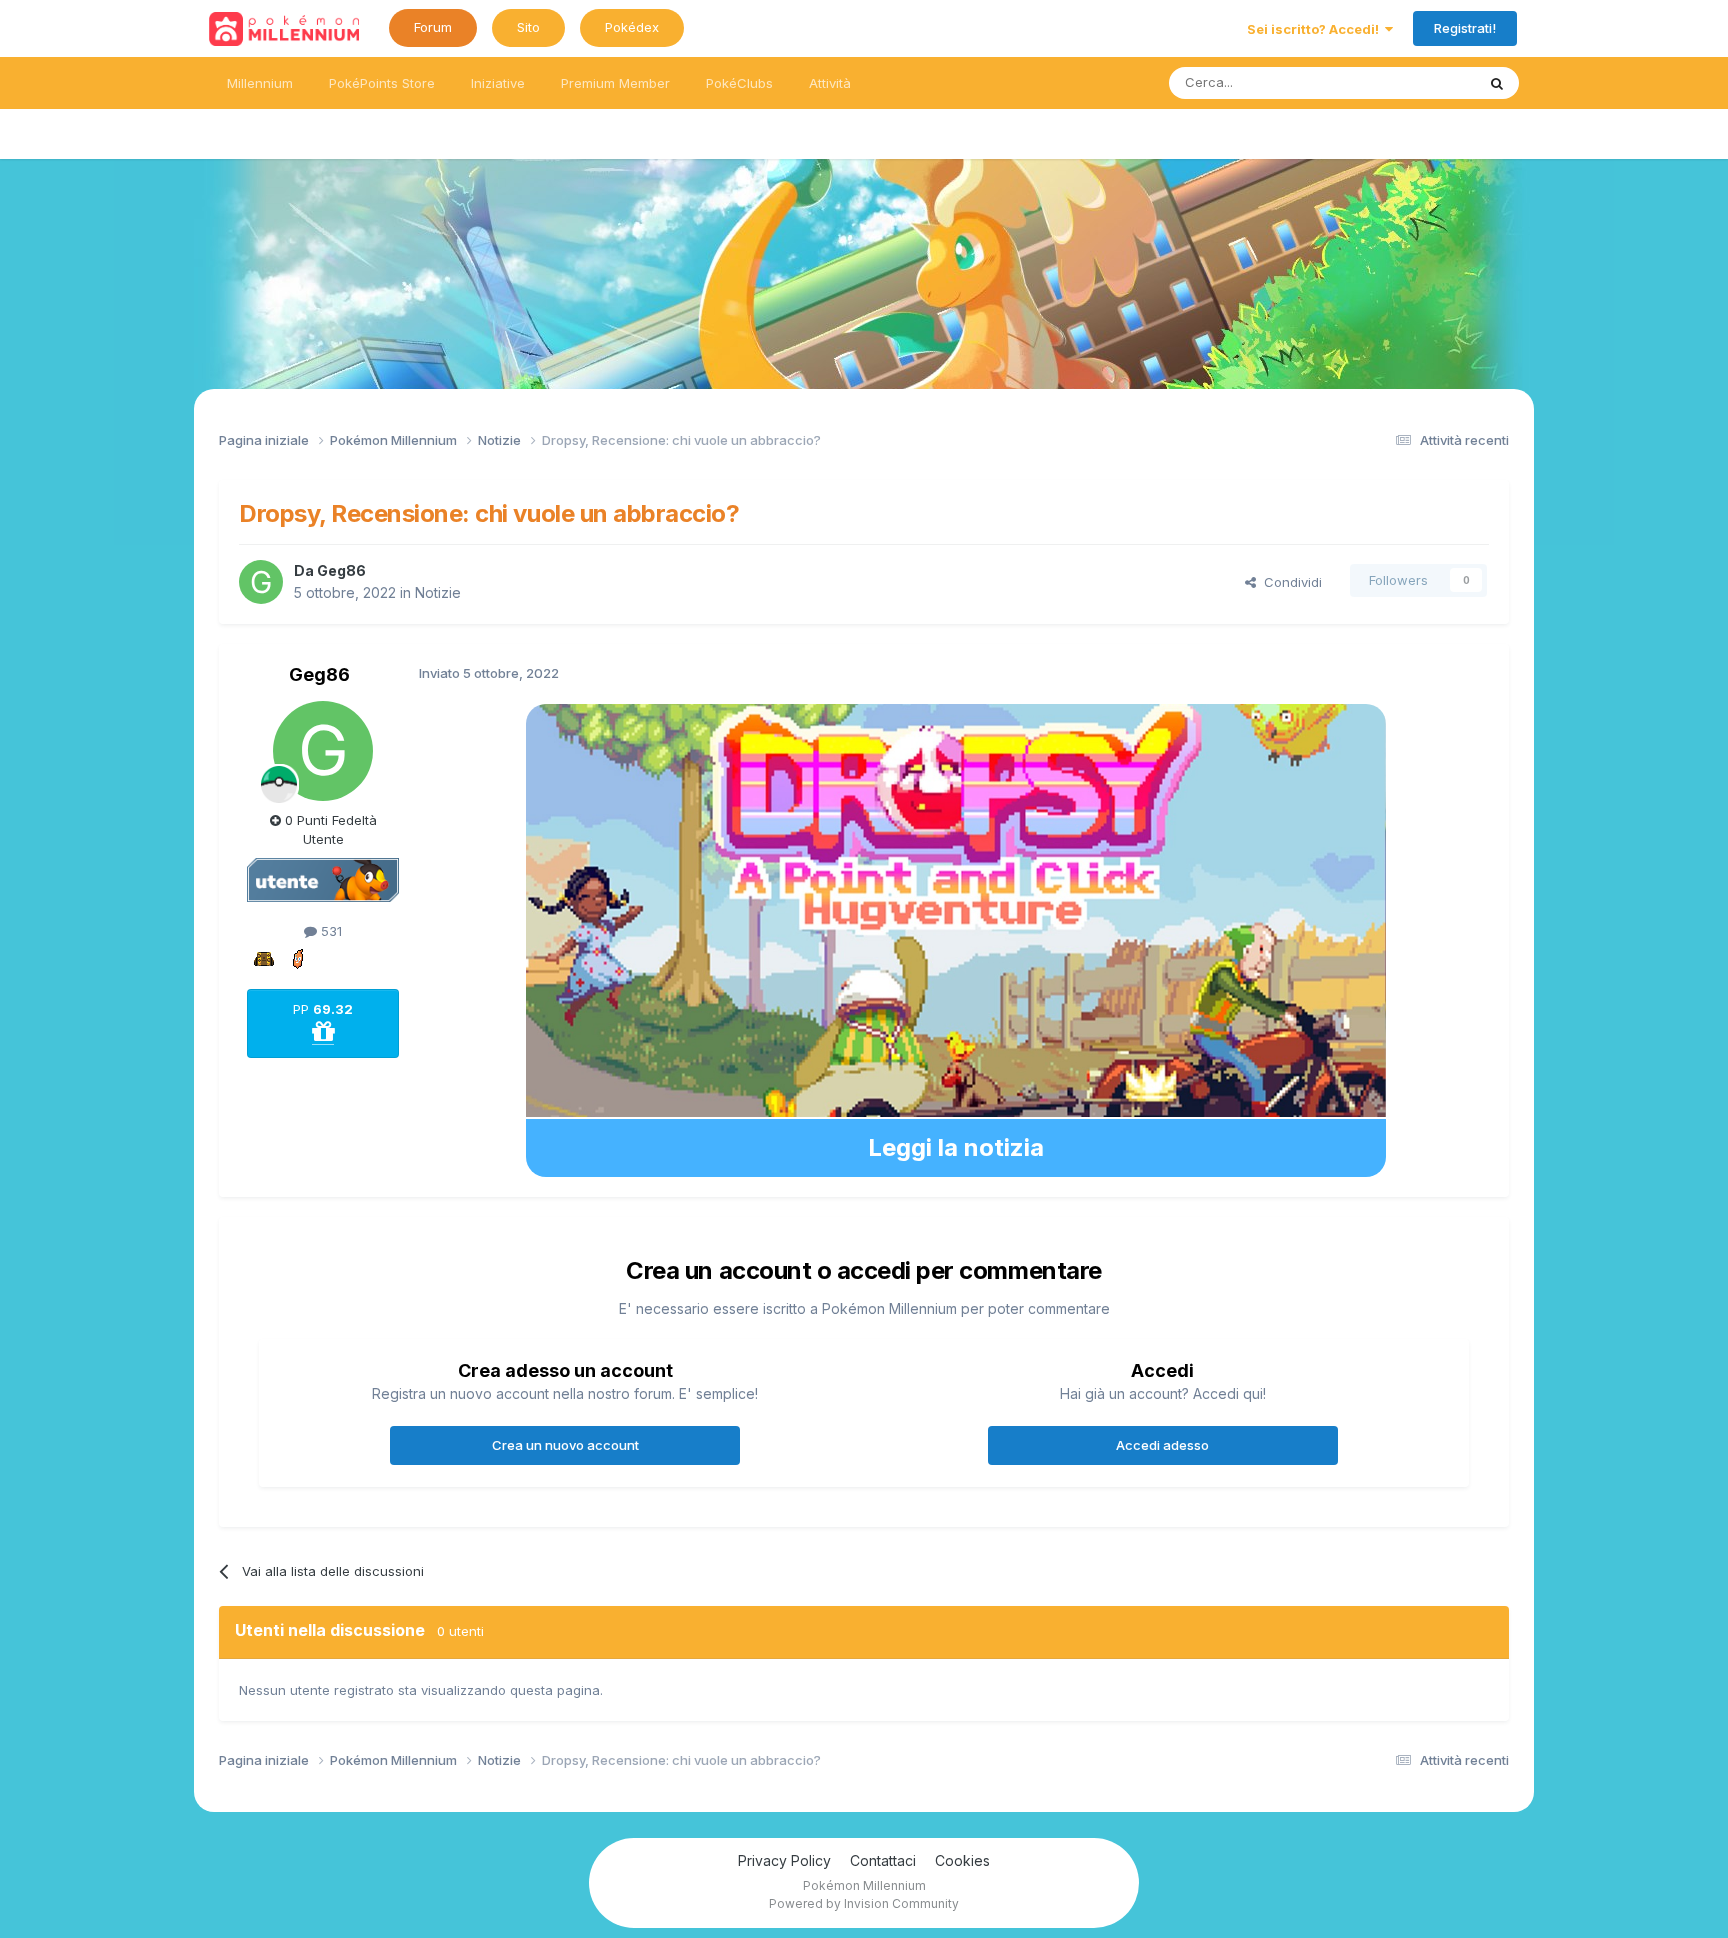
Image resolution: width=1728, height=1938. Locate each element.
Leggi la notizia (956, 1147)
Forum (433, 27)
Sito (528, 27)
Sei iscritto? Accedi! (1316, 29)
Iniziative (498, 83)
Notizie (438, 592)
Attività (830, 83)
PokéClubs (739, 83)
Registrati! (1465, 28)
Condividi (1289, 582)
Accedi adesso (1162, 1445)
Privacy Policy (784, 1860)
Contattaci (883, 1860)
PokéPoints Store (382, 83)
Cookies (962, 1860)
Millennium (260, 83)
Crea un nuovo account (565, 1445)
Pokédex (632, 27)
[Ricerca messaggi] (1497, 83)
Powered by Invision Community (864, 1903)
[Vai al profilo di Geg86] (261, 582)
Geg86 (341, 570)
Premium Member (615, 83)
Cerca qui (1420, 82)
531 (329, 931)
